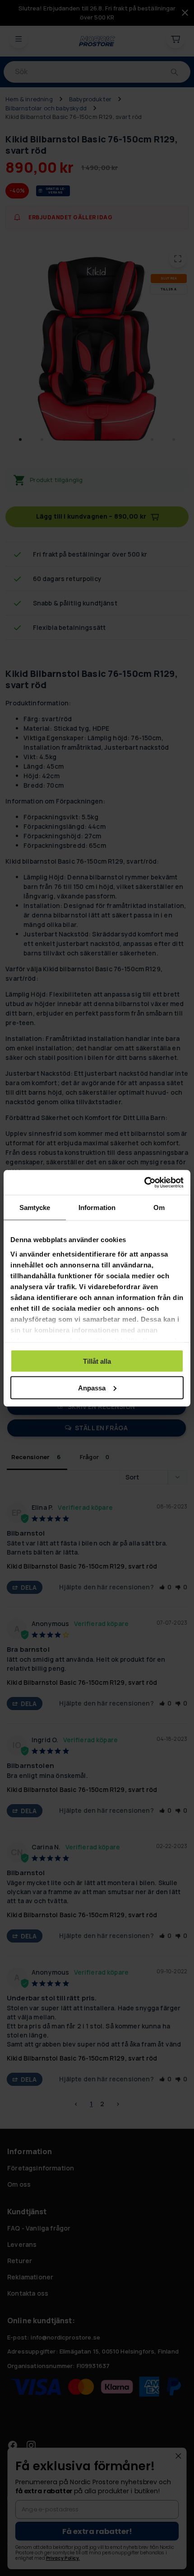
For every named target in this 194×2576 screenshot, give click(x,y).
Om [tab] (159, 1208)
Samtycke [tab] (35, 1208)
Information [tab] (97, 1208)
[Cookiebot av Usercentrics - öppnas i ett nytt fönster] (144, 1182)
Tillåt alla (97, 1361)
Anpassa (92, 1387)
